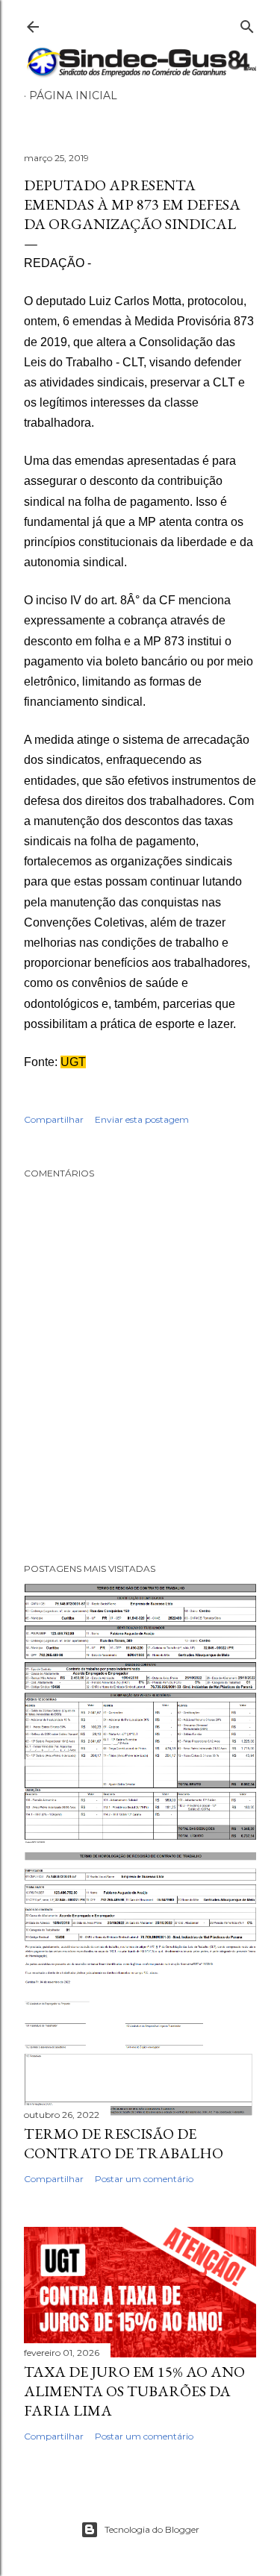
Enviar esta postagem (142, 1119)
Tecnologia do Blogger (152, 2529)
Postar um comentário (144, 2179)
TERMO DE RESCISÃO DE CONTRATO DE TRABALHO (124, 2143)
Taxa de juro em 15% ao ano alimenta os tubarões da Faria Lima (134, 2391)
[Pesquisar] (247, 23)
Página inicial (73, 95)
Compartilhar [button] (54, 1119)
